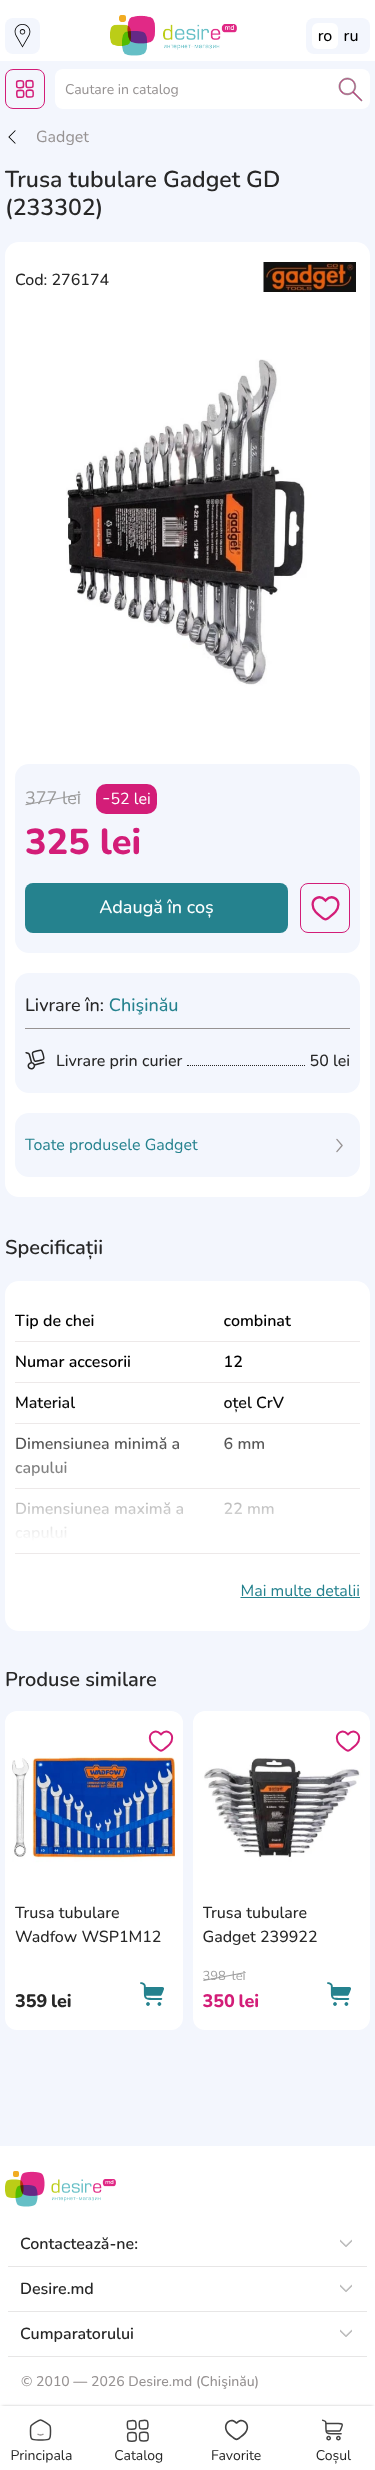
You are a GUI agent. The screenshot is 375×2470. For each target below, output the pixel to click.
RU (351, 36)
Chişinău (144, 1006)
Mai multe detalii (300, 1591)
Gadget (62, 137)
